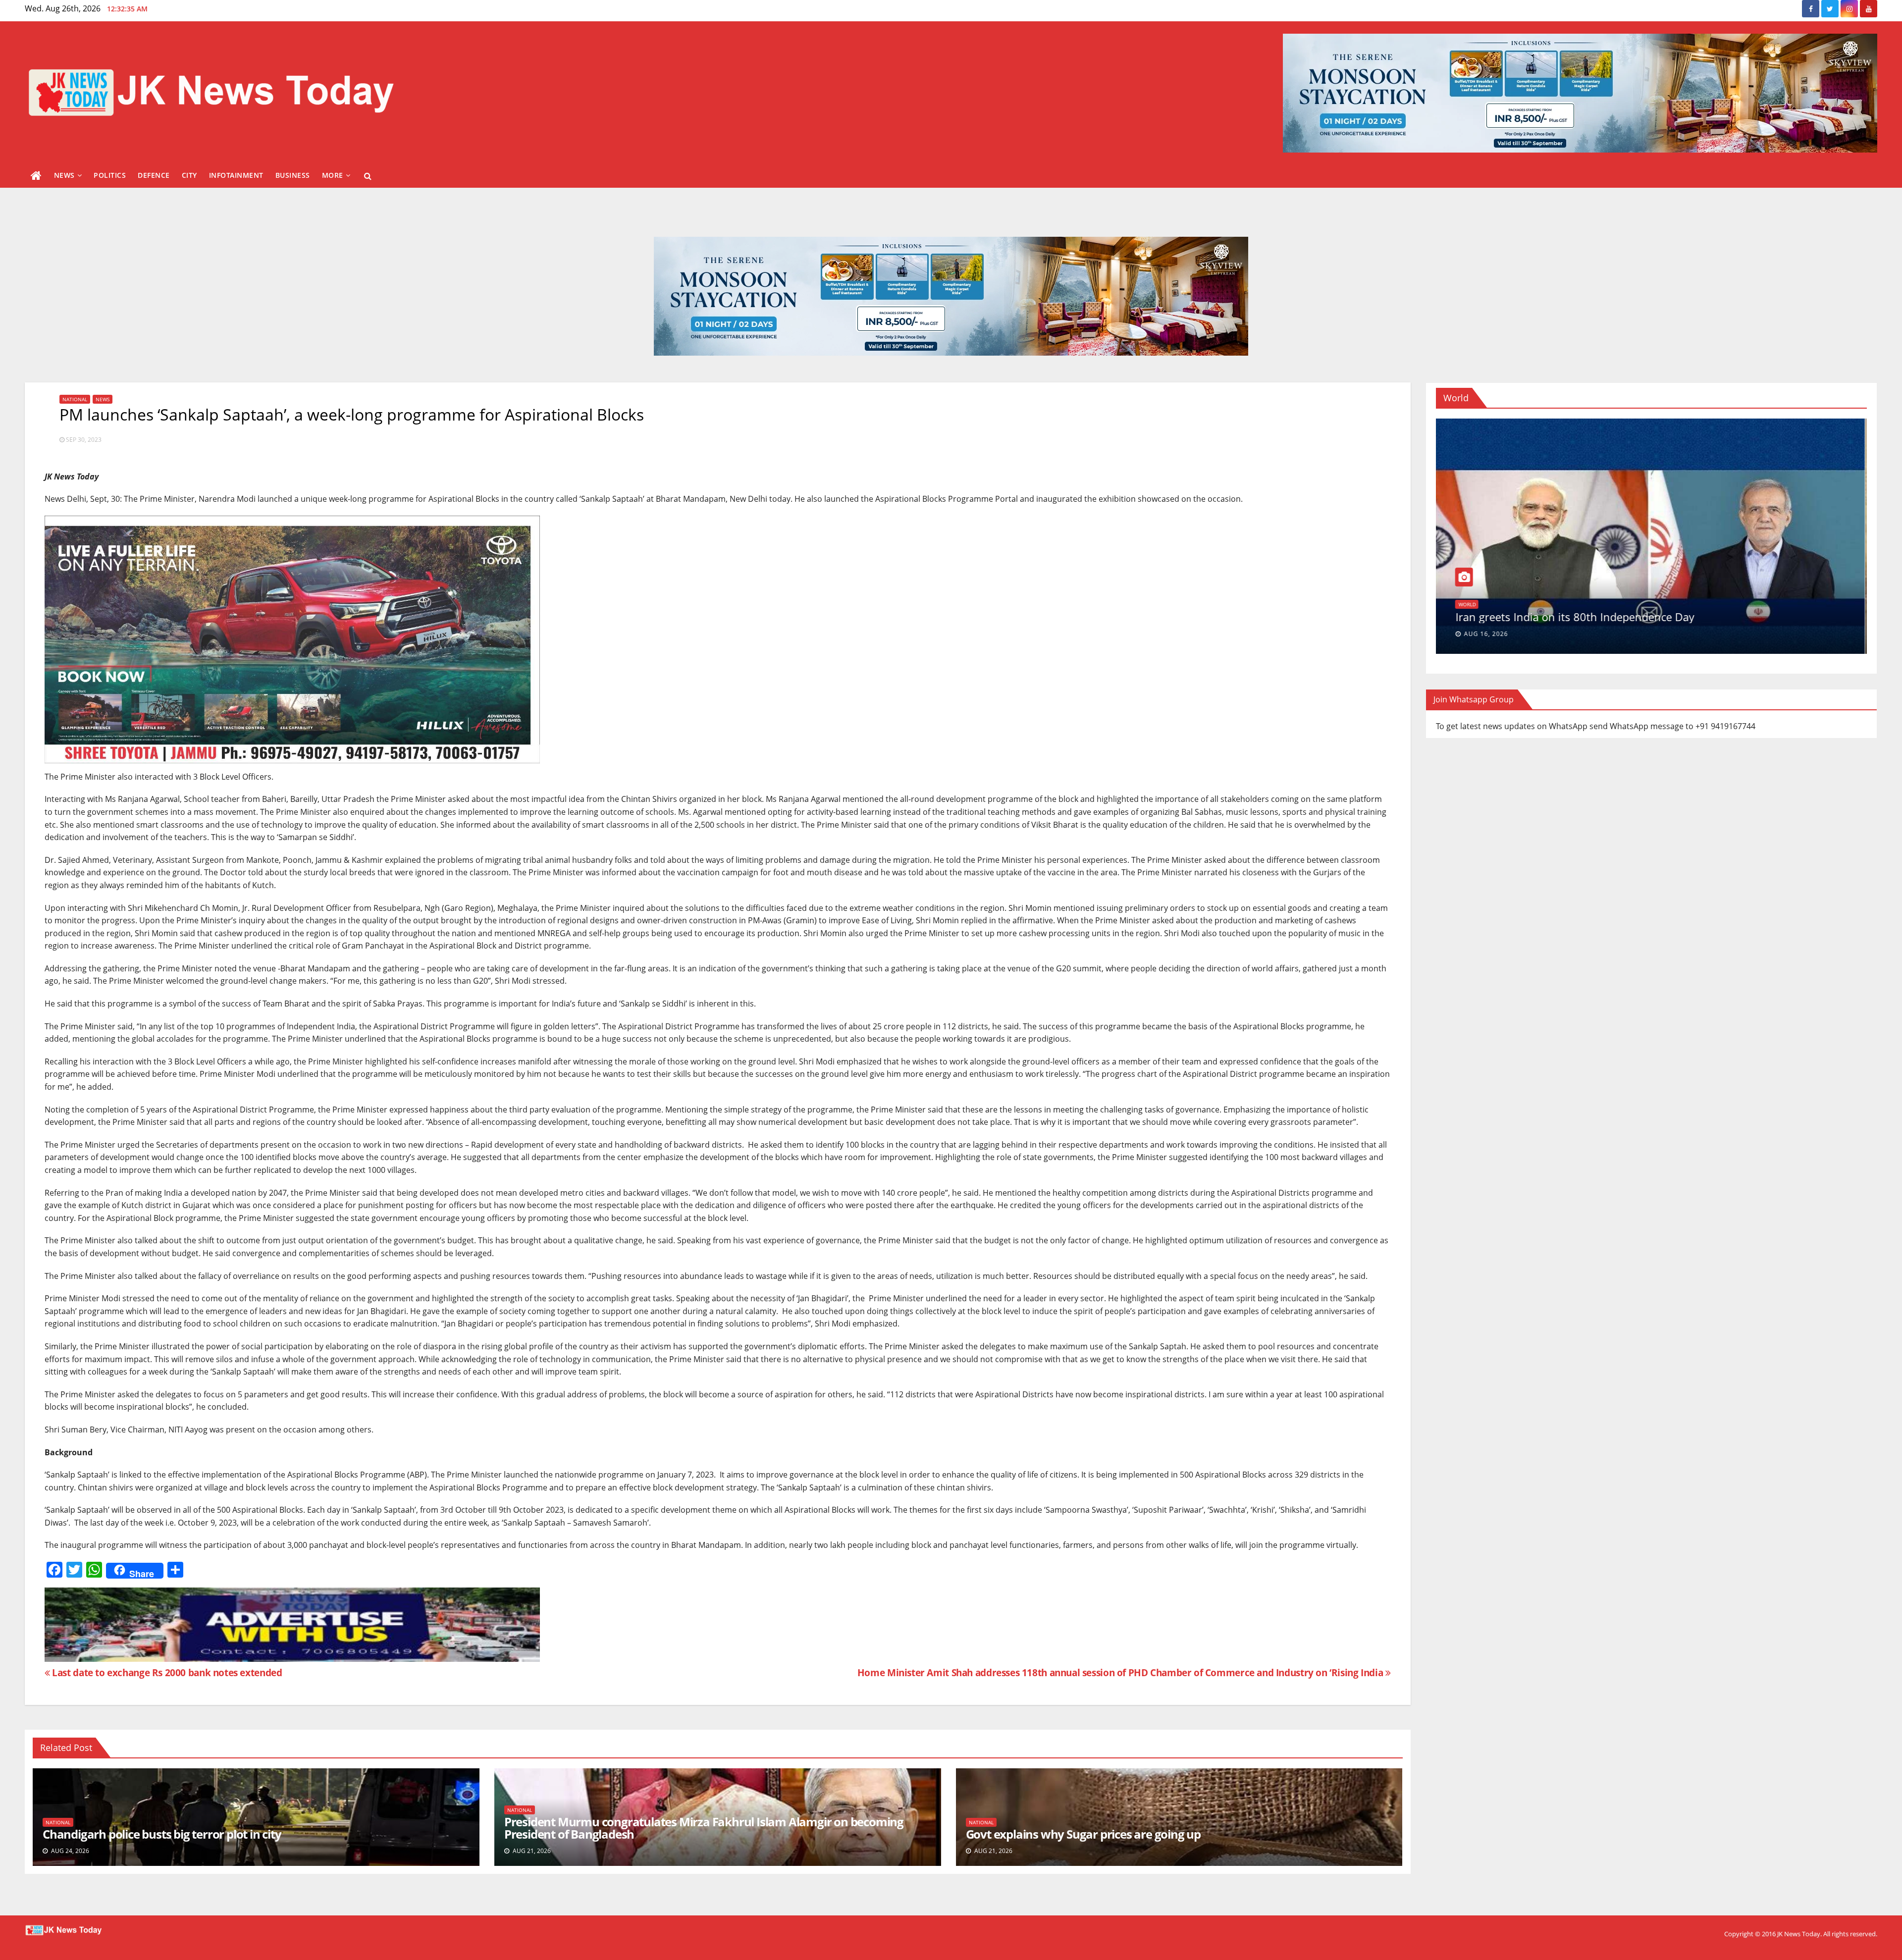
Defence (154, 175)
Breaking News (1480, 591)
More (333, 175)
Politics (110, 175)
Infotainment (236, 175)
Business (293, 175)
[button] (368, 176)
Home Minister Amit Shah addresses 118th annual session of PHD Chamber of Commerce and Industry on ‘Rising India (1121, 1672)
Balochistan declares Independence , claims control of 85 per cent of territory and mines (1630, 610)
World (1516, 591)
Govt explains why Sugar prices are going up (1083, 1834)
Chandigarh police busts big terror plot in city (162, 1834)
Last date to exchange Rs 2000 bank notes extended (166, 1672)
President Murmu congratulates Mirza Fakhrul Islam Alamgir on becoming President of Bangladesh (704, 1828)
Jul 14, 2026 (1486, 634)
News (64, 175)
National (75, 399)
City (189, 175)
